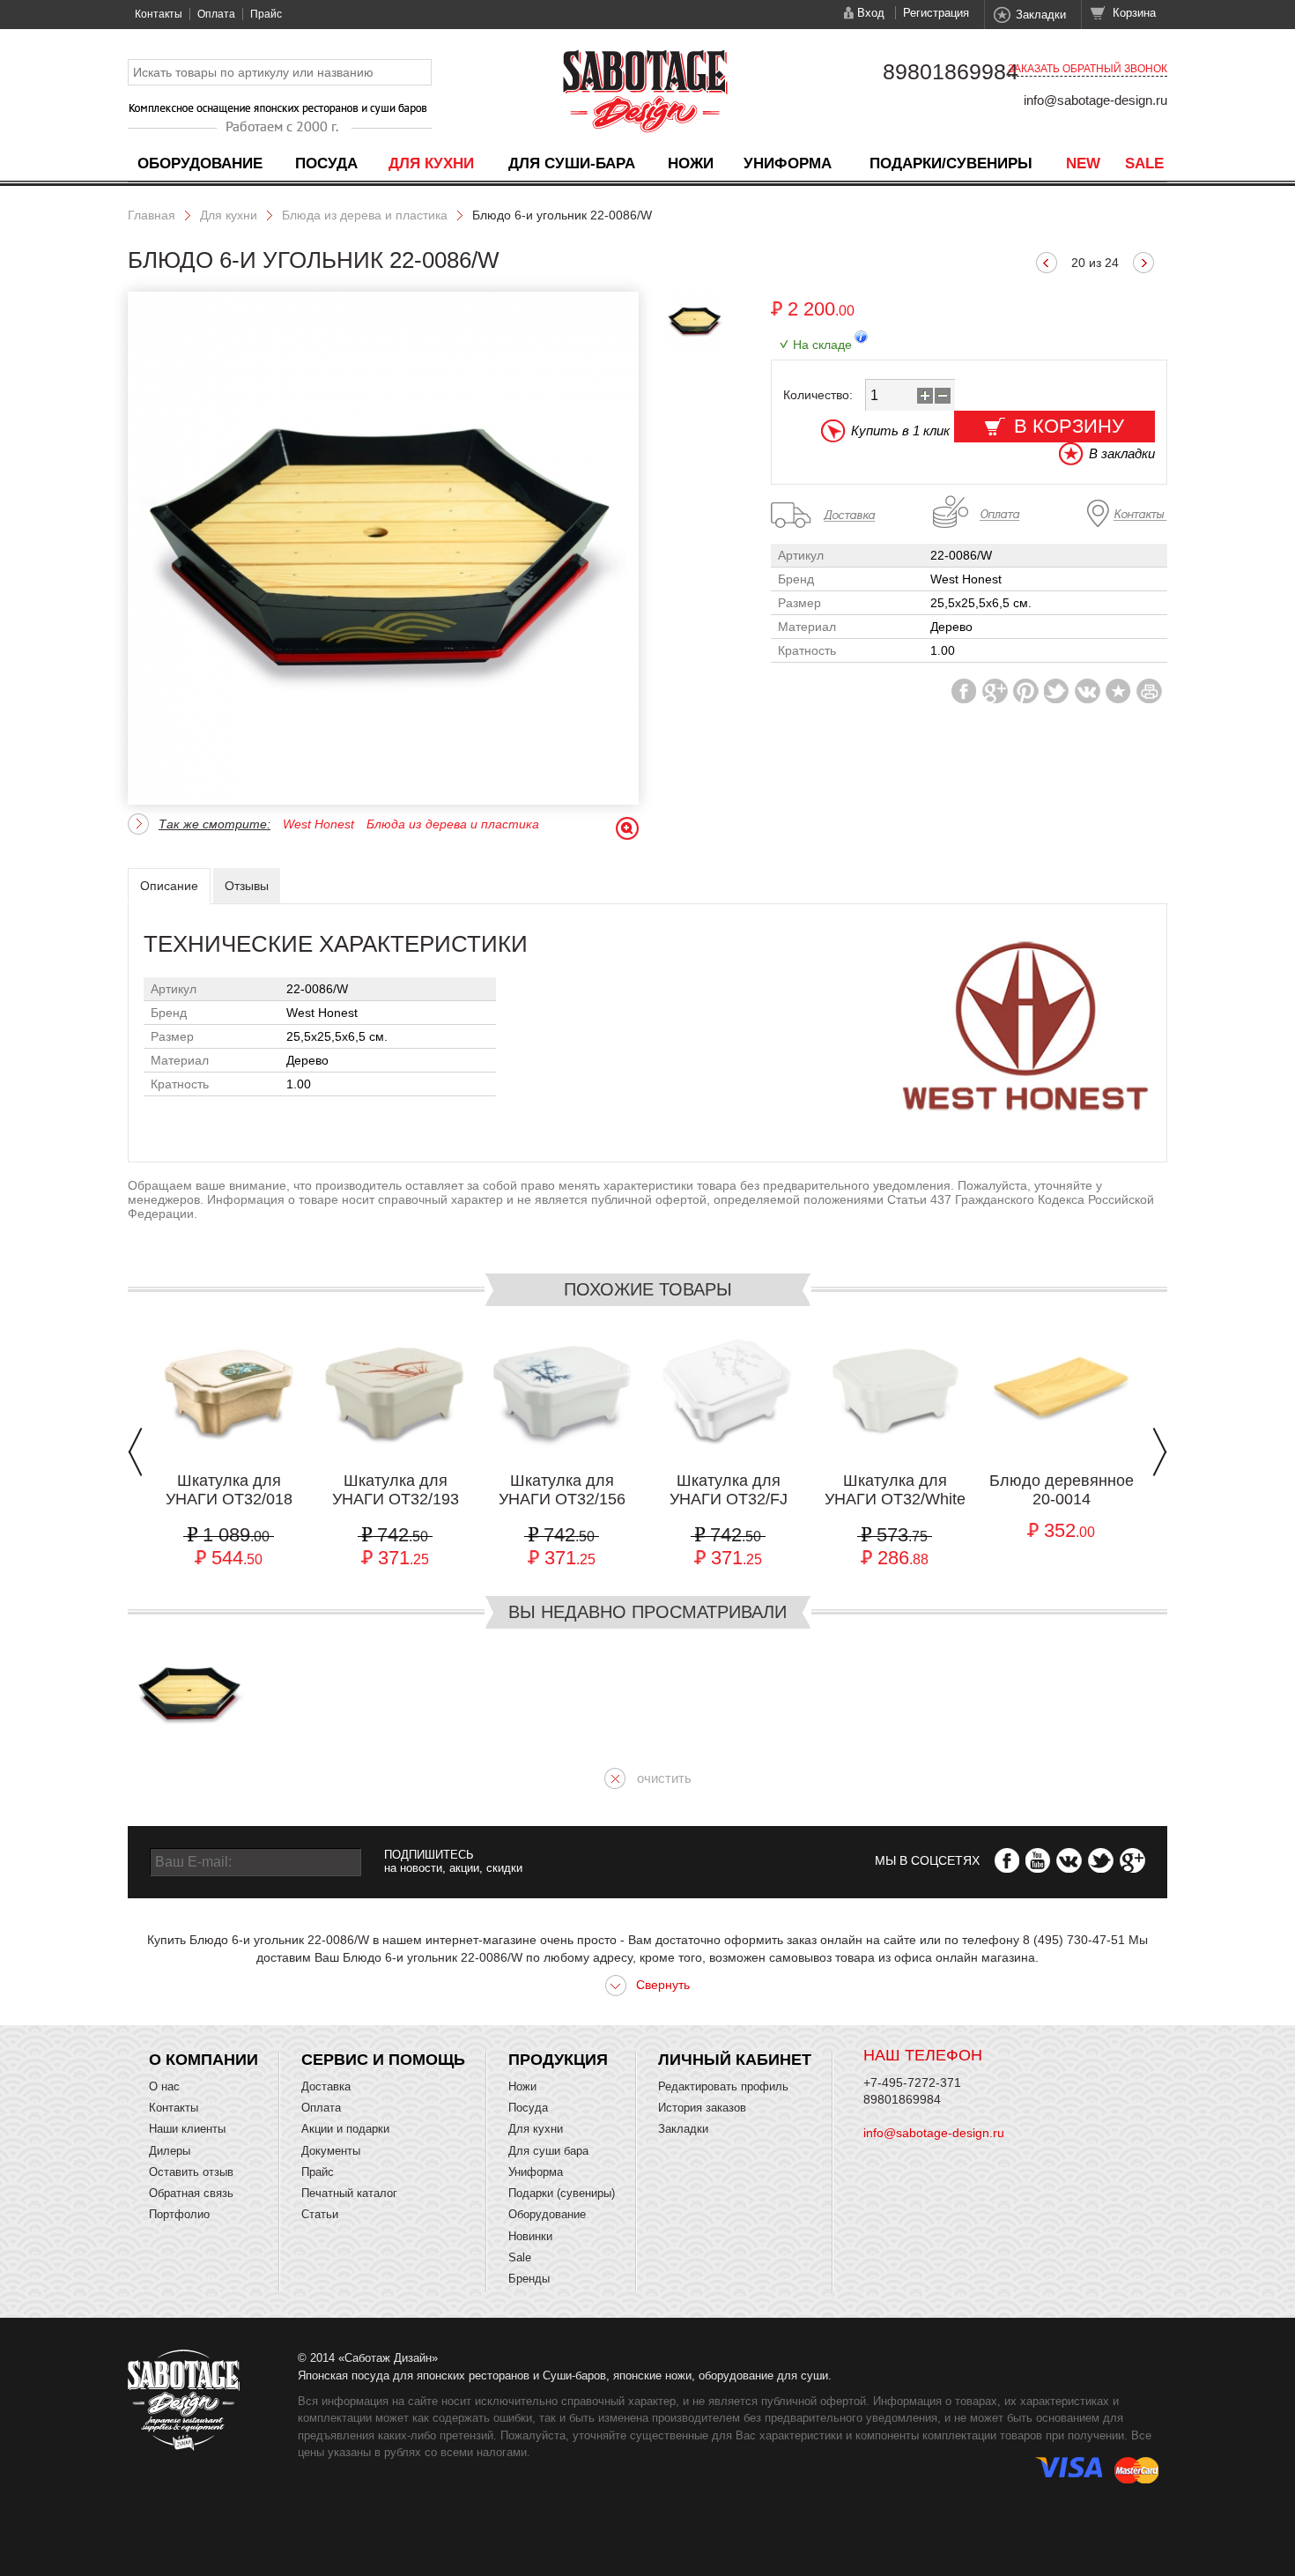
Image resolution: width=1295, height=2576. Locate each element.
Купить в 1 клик (900, 431)
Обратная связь (191, 2193)
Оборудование (200, 163)
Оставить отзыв (191, 2172)
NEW (1083, 163)
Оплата (216, 14)
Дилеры (170, 2151)
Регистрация (936, 13)
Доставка (326, 2086)
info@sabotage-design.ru (1095, 100)
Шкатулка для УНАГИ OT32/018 (229, 1490)
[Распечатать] (1149, 691)
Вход (871, 13)
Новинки (530, 2236)
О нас (164, 2086)
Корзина (1134, 13)
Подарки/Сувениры (951, 163)
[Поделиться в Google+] (995, 691)
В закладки (1122, 453)
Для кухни (431, 163)
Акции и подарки (345, 2129)
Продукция (558, 2060)
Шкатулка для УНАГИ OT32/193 (396, 1490)
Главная (152, 215)
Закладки (1041, 15)
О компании (203, 2060)
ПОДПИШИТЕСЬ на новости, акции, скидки (453, 1861)
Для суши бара (548, 2151)
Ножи (691, 163)
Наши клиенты (187, 2129)
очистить (664, 1778)
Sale (1144, 163)
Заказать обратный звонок (1088, 69)
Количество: (818, 395)
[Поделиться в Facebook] (964, 691)
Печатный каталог (349, 2193)
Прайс (266, 14)
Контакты (159, 14)
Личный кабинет (735, 2060)
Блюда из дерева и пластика (365, 215)
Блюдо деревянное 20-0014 (1062, 1490)
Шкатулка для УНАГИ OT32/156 (562, 1490)
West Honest (318, 824)
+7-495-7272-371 (912, 2082)
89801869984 (951, 71)
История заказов (702, 2108)
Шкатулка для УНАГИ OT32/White (895, 1490)
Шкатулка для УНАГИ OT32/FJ (729, 1490)
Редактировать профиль (723, 2086)
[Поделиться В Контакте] (1088, 691)
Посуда (326, 163)
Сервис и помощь (383, 2060)
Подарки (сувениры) (562, 2193)
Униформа (788, 163)
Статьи (320, 2214)
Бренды (529, 2279)
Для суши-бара (572, 163)
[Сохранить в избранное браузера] (1118, 691)
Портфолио (179, 2214)
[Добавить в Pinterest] (1026, 691)
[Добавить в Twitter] (1057, 691)
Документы (331, 2151)
